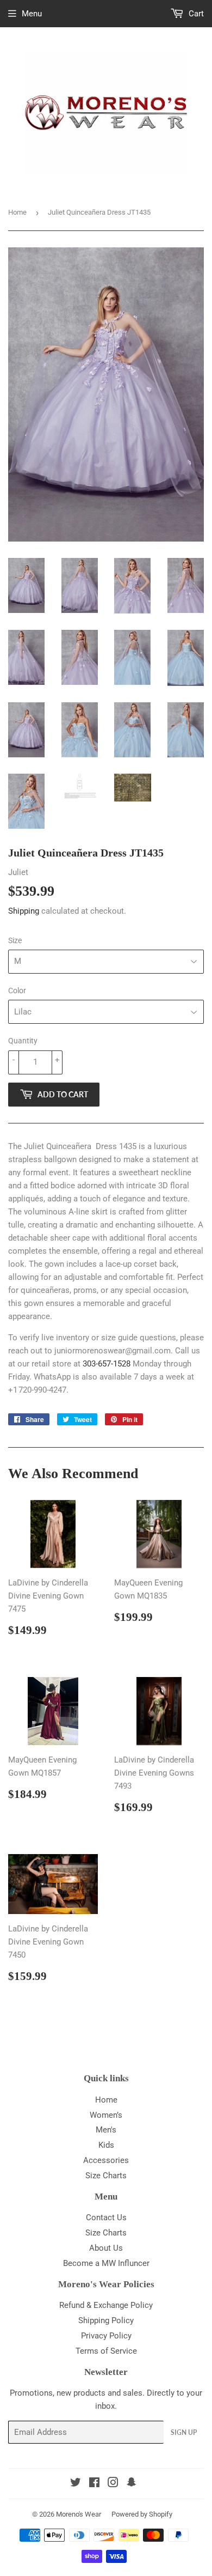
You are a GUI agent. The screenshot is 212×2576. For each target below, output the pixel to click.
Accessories (106, 2160)
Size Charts (106, 2176)
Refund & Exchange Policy (106, 2305)
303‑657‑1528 (107, 1364)
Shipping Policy (106, 2320)
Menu (32, 14)
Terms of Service (106, 2351)
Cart (195, 14)
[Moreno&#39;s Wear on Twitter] (76, 2484)
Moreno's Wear (79, 2514)
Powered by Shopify (142, 2514)
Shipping (24, 911)
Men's (106, 2130)
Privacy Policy (106, 2336)
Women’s (106, 2115)
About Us (106, 2248)
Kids (106, 2145)
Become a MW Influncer (106, 2263)
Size (15, 940)
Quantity (23, 1041)
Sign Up (184, 2432)
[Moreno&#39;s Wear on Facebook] (94, 2484)
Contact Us (106, 2217)
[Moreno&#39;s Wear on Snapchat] (132, 2484)
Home (17, 212)
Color (17, 991)
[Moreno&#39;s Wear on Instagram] (113, 2484)
